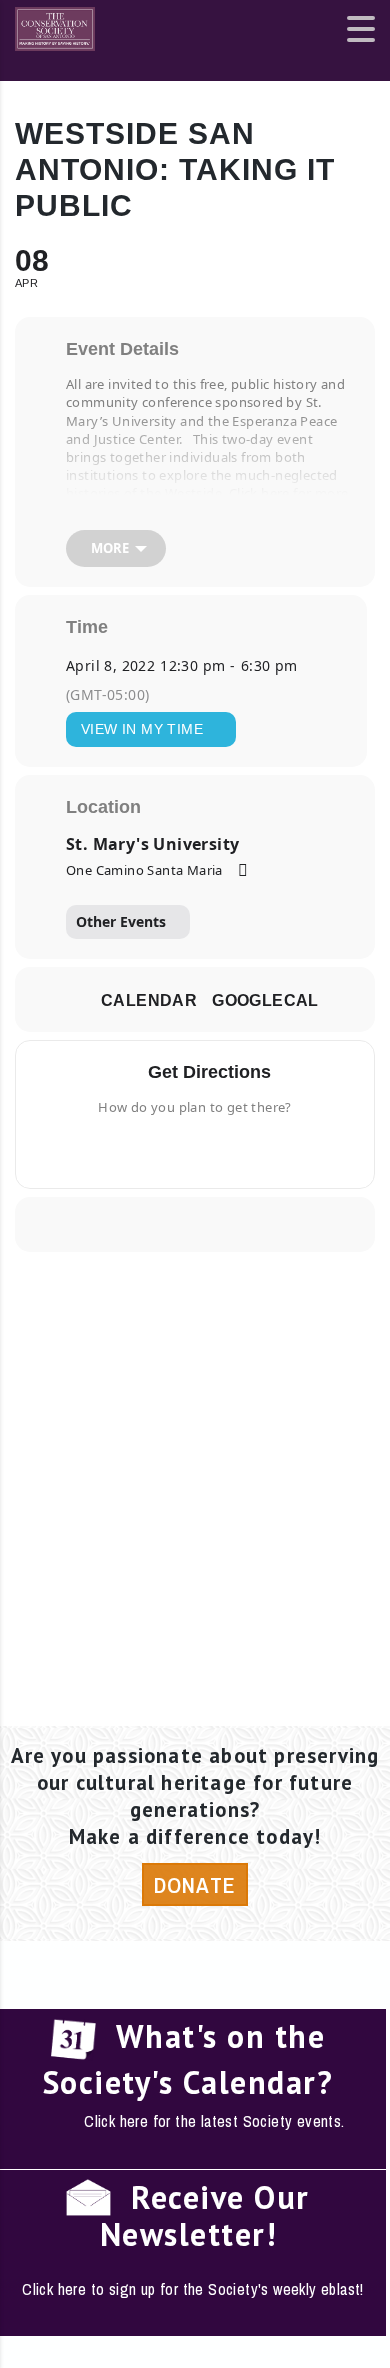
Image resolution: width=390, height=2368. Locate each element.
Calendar (149, 1000)
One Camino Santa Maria (144, 870)
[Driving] (163, 1149)
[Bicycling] (259, 1149)
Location (103, 807)
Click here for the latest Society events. (214, 2121)
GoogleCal (265, 1000)
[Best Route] (131, 1149)
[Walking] (234, 1149)
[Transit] (202, 1149)
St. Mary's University (152, 844)
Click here (259, 493)
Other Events (121, 921)
